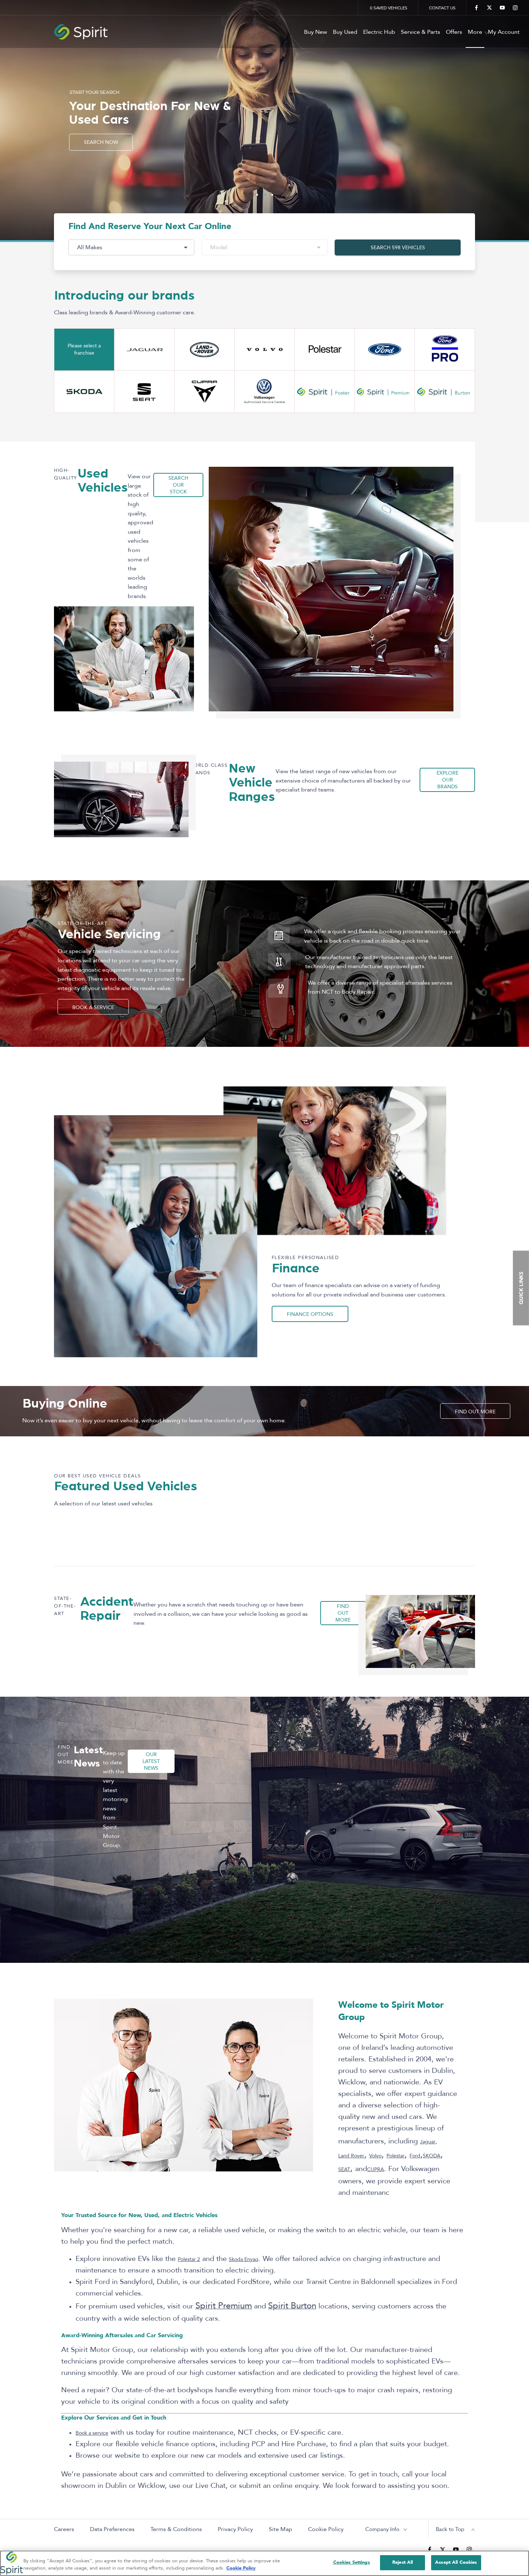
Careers (64, 2529)
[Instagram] (515, 8)
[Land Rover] (204, 350)
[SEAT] (144, 392)
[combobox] (131, 247)
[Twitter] (489, 8)
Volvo (375, 2156)
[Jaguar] (144, 350)
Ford (415, 2156)
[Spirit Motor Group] (264, 32)
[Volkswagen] (264, 392)
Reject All (403, 2562)
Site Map (281, 2529)
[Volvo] (264, 350)
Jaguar (428, 2142)
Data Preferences (112, 2529)
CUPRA (376, 2169)
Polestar (395, 2156)
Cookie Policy (326, 2529)
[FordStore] (445, 350)
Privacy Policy (235, 2529)
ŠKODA (432, 2156)
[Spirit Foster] (325, 392)
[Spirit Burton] (445, 392)
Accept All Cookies (456, 2562)
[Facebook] (476, 8)
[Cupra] (204, 392)
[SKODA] (84, 392)
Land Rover (351, 2156)
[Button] (385, 350)
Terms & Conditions (176, 2529)
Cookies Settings (352, 2562)
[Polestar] (325, 350)
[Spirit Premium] (385, 392)
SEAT (344, 2169)
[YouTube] (502, 8)
